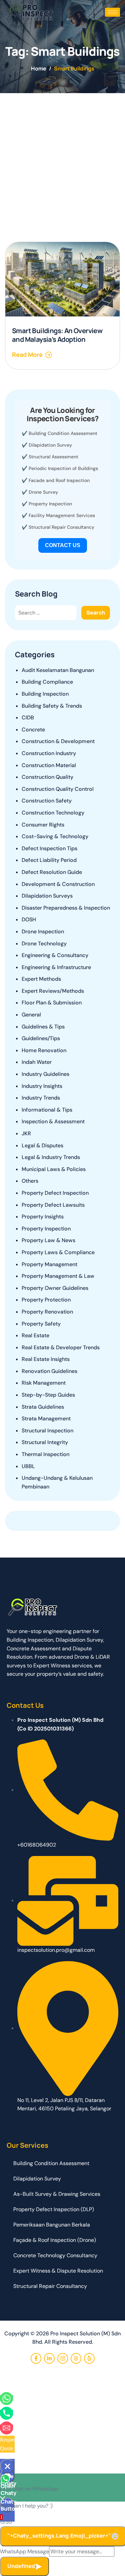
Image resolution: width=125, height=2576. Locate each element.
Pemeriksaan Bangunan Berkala (52, 2225)
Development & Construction (58, 884)
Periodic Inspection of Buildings (63, 468)
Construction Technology (53, 813)
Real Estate (35, 1335)
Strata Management (46, 1419)
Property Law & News (48, 1240)
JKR (26, 1133)
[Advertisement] (62, 159)
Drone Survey (43, 492)
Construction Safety (47, 801)
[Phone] (6, 2413)
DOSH (29, 919)
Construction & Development (58, 741)
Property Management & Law (58, 1276)
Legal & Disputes (42, 1145)
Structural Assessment (53, 457)
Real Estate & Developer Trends (61, 1347)
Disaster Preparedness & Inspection (66, 908)
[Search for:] (46, 613)
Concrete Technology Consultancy (55, 2255)
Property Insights (43, 1217)
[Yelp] (89, 2358)
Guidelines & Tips (43, 1027)
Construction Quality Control (58, 789)
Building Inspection (45, 694)
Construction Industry (49, 753)
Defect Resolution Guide (52, 872)
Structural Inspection (47, 1431)
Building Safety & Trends (52, 706)
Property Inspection (50, 504)
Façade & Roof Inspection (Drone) (55, 2240)
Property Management (49, 1264)
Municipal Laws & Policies (54, 1169)
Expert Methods (41, 979)
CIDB (28, 718)
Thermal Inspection (45, 1454)
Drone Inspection (43, 931)
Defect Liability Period (49, 860)
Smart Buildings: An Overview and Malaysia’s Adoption (57, 335)
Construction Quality (47, 777)
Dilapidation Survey (50, 445)
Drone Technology (44, 944)
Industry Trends (41, 1098)
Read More (27, 355)
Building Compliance (47, 682)
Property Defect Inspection (55, 1193)
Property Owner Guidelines (55, 1288)
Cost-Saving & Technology (55, 836)
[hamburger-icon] (112, 12)
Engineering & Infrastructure (56, 967)
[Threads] (76, 2358)
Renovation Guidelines (49, 1371)
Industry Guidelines (45, 1074)
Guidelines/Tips (41, 1038)
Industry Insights (42, 1086)
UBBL (28, 1466)
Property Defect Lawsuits (53, 1205)
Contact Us (63, 545)
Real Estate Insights (46, 1359)
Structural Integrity (45, 1442)
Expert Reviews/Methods (53, 991)
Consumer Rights (43, 825)
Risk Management (44, 1383)
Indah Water (37, 1062)
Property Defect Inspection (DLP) (54, 2209)
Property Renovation (47, 1312)
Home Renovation (44, 1050)
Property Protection (46, 1300)
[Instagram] (63, 2358)
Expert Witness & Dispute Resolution (58, 2271)
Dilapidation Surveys (47, 896)
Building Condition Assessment (63, 433)
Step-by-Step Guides (48, 1395)
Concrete (33, 730)
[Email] (6, 2427)
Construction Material (49, 765)
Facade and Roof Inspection (59, 480)
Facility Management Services (62, 515)
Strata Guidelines (43, 1407)
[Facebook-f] (36, 2358)
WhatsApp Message (24, 2551)
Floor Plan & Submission (52, 1003)
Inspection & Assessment (53, 1121)
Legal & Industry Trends (51, 1157)
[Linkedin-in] (49, 2358)
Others (30, 1181)
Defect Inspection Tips (49, 848)
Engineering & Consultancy (55, 955)
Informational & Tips (47, 1110)
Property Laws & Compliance (58, 1252)
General (31, 1015)
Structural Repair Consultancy (61, 527)
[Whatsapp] (6, 2398)
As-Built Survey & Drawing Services (57, 2194)
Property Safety (41, 1324)
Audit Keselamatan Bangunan (58, 670)
